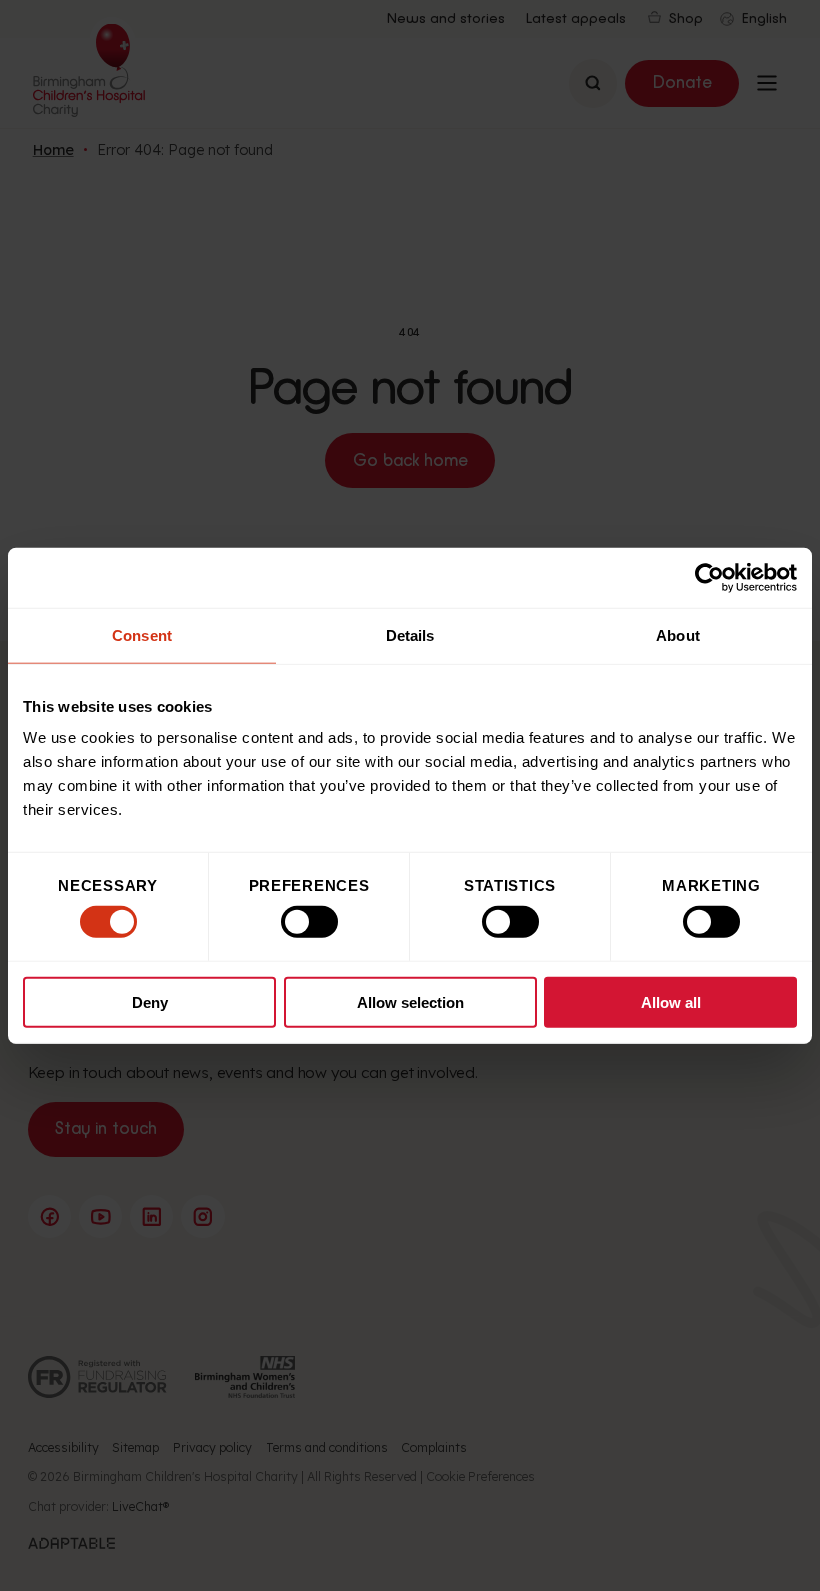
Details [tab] (410, 634)
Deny (150, 1002)
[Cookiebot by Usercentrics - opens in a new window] (709, 577)
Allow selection (410, 1002)
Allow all (671, 1002)
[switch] (309, 922)
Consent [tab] (142, 634)
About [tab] (678, 634)
